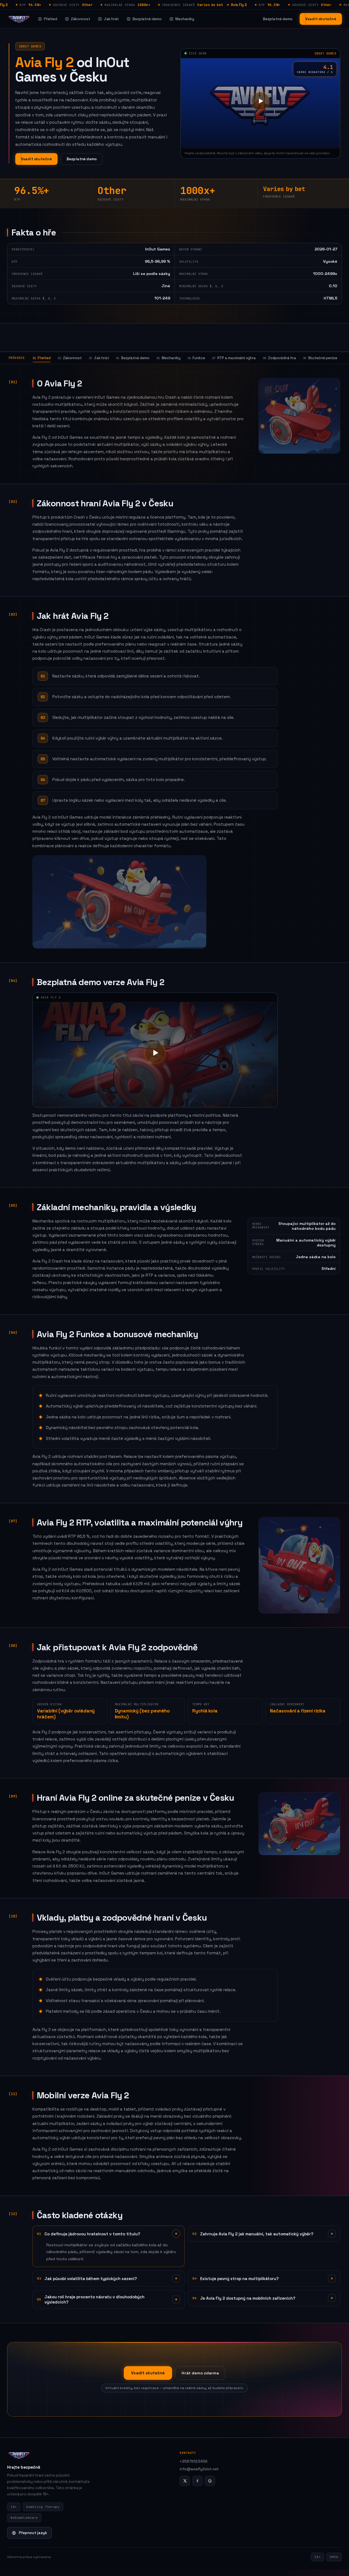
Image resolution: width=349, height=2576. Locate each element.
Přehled (51, 19)
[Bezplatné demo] (260, 101)
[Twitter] (185, 2481)
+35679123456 (194, 2461)
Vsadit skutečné (321, 19)
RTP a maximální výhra (234, 358)
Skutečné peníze (320, 358)
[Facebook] (197, 2481)
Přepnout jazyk (33, 2533)
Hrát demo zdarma (200, 2373)
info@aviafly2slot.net (199, 2469)
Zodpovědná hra (279, 358)
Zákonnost (81, 19)
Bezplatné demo (147, 19)
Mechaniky (185, 19)
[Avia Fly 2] (19, 19)
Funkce (196, 358)
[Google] (210, 2481)
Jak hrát (111, 19)
